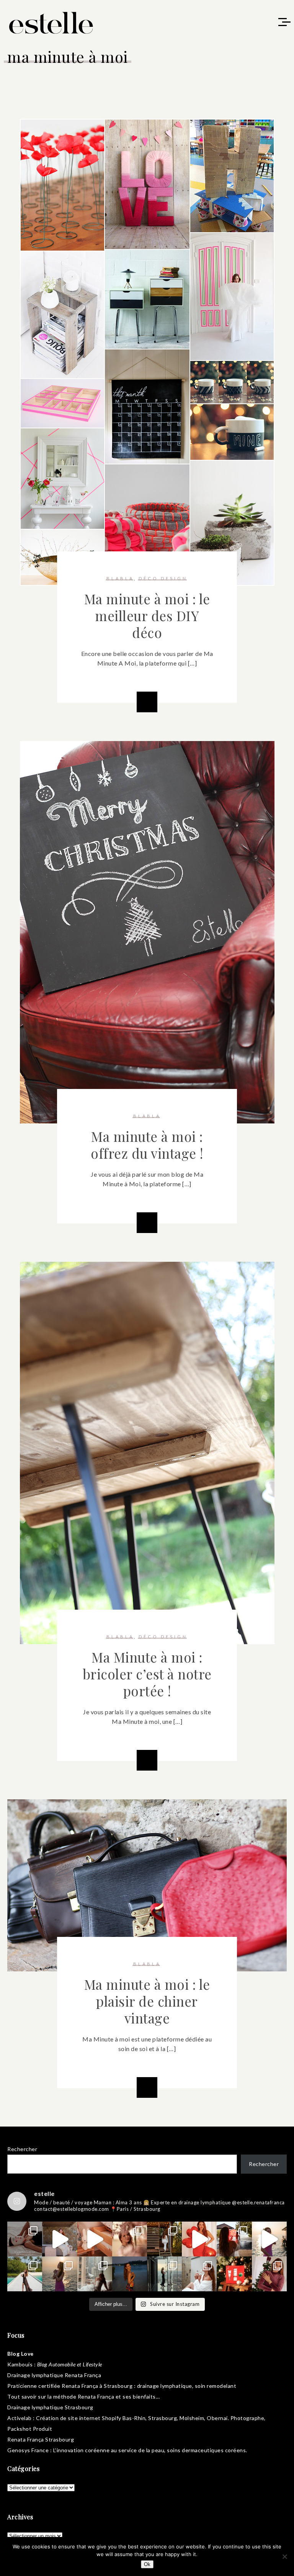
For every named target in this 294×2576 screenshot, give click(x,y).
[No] (284, 2556)
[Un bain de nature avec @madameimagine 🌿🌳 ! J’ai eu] (164, 2239)
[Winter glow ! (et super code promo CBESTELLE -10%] (234, 2239)
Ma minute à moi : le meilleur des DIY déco (147, 616)
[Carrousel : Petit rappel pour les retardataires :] (269, 2274)
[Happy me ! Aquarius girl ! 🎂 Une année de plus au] (199, 2239)
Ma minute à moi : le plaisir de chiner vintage (147, 2001)
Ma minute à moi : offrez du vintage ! (147, 1145)
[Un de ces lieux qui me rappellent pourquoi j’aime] (164, 2274)
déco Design (163, 578)
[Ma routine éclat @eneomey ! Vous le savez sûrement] (199, 2274)
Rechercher (22, 2149)
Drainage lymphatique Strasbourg (50, 2407)
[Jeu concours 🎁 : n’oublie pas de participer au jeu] (269, 2239)
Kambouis (20, 2364)
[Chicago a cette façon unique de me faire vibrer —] (95, 2274)
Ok (147, 2564)
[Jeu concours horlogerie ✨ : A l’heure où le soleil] (60, 2274)
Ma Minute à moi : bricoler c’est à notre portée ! (147, 1674)
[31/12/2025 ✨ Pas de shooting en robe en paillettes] (130, 2274)
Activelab (20, 2418)
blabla (120, 578)
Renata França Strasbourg (41, 2439)
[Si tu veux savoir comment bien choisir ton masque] (25, 2239)
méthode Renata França (84, 2396)
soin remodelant (216, 2386)
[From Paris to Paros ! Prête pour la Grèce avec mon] (60, 2239)
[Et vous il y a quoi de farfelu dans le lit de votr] (95, 2239)
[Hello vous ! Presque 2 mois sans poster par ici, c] (130, 2239)
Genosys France (28, 2450)
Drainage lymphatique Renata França (54, 2375)
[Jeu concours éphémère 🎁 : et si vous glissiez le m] (234, 2274)
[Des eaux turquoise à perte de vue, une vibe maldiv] (25, 2274)
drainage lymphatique (165, 2386)
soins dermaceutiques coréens (206, 2450)
